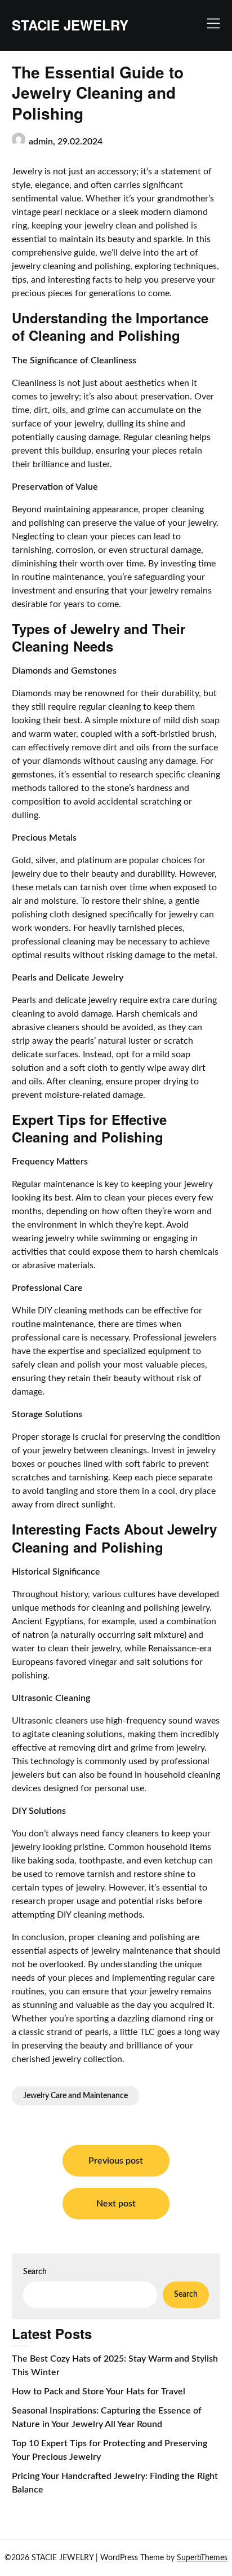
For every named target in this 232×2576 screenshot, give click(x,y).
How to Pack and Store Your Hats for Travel (99, 2392)
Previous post (116, 2161)
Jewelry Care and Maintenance (75, 2096)
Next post (116, 2204)
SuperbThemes (202, 2558)
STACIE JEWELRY (70, 25)
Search (35, 2272)
